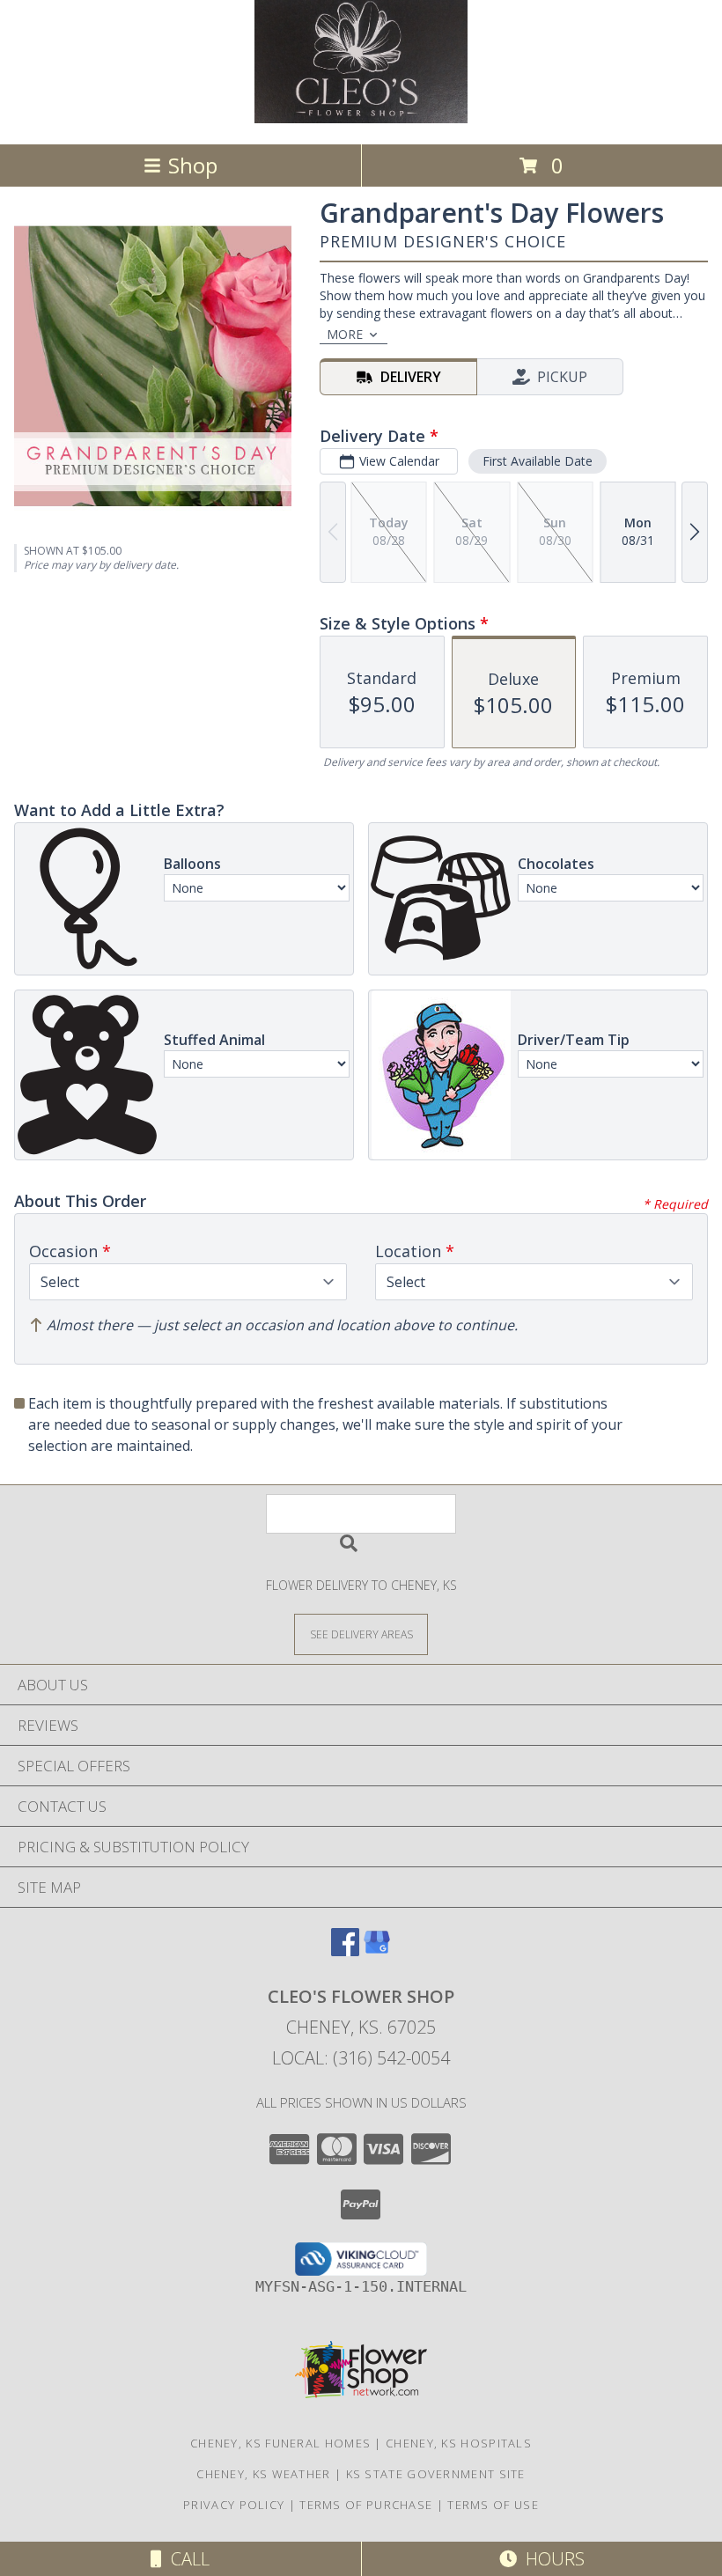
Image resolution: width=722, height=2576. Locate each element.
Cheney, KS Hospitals (459, 2443)
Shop (193, 165)
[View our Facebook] (345, 1950)
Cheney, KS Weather (263, 2474)
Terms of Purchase (366, 2505)
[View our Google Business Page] (377, 1950)
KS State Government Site (436, 2474)
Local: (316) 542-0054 (361, 2058)
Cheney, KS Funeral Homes (280, 2443)
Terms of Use (493, 2505)
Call (186, 2559)
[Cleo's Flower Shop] (361, 118)
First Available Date (538, 461)
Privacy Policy (234, 2505)
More (345, 334)
